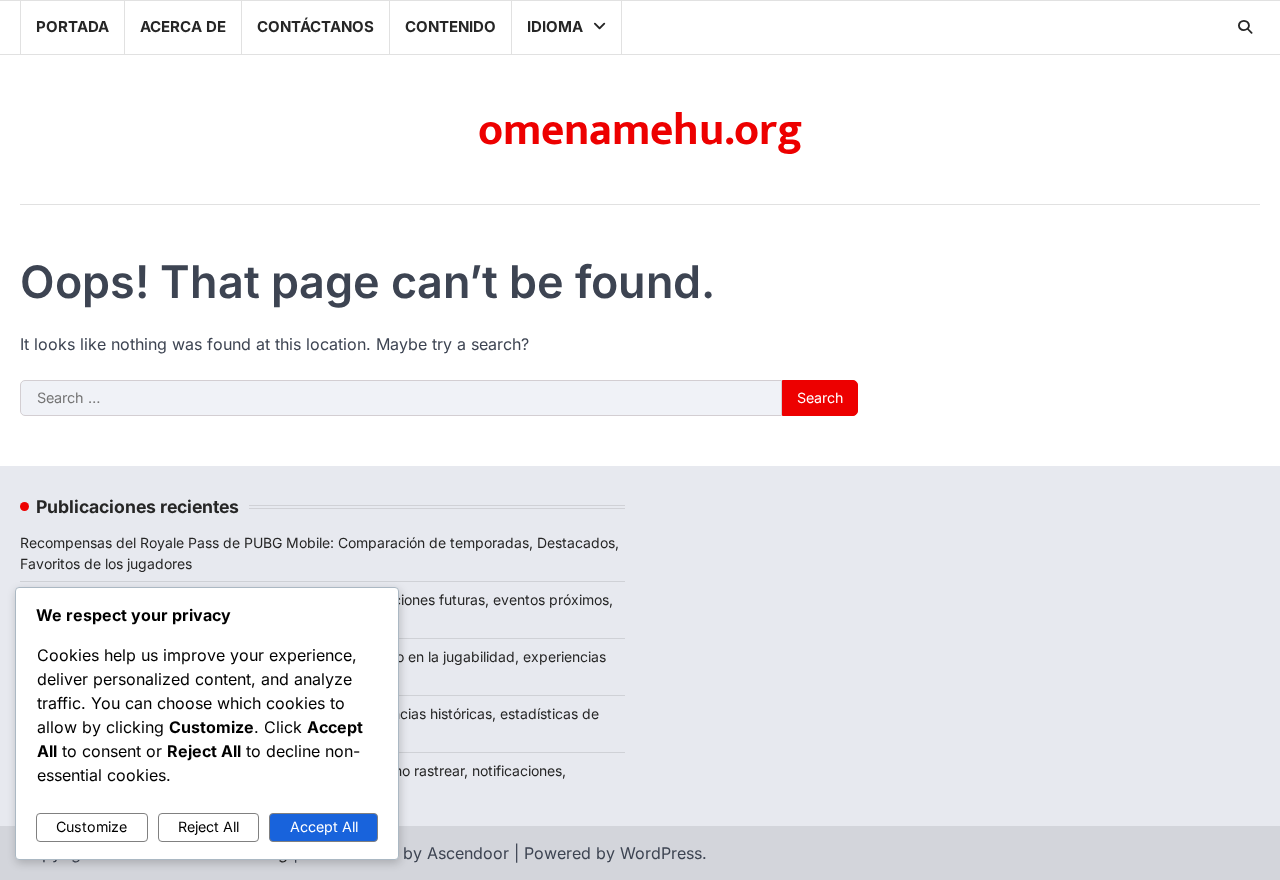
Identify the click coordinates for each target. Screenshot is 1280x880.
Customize (91, 826)
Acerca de (183, 26)
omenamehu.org (640, 130)
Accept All (324, 826)
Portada (72, 26)
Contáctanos (315, 26)
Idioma (555, 26)
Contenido (450, 26)
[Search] (1245, 27)
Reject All (208, 826)
